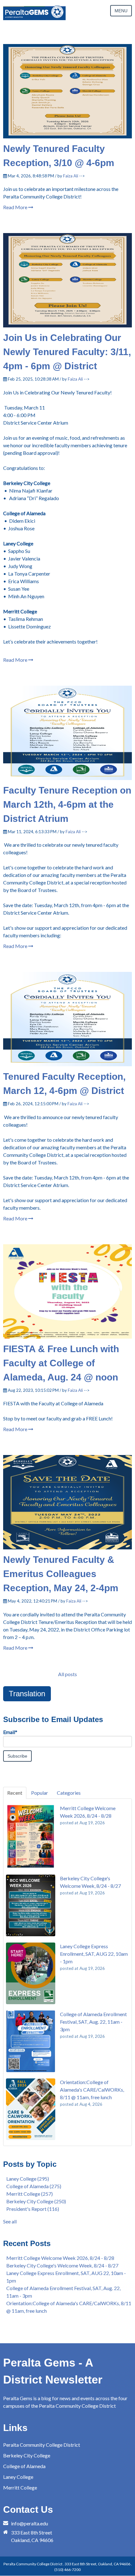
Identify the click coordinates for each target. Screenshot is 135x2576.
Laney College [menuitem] (18, 2477)
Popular (40, 1793)
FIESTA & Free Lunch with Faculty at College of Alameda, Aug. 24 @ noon (61, 1363)
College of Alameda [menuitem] (24, 2466)
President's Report (33, 2209)
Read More (16, 207)
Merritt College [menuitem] (20, 2487)
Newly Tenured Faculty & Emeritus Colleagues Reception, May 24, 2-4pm (61, 1574)
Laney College (28, 2179)
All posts (67, 1674)
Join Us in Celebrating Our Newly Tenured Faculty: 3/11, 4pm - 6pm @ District (67, 352)
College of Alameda (34, 2186)
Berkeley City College (36, 2201)
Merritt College (30, 2194)
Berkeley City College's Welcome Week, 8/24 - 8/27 (62, 2265)
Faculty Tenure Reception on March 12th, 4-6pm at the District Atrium (67, 804)
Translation (27, 1694)
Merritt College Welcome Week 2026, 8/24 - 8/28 (60, 2258)
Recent (15, 1793)
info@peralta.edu (30, 2523)
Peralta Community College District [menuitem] (42, 2445)
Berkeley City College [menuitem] (27, 2455)
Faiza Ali (71, 176)
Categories (69, 1793)
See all (10, 2221)
